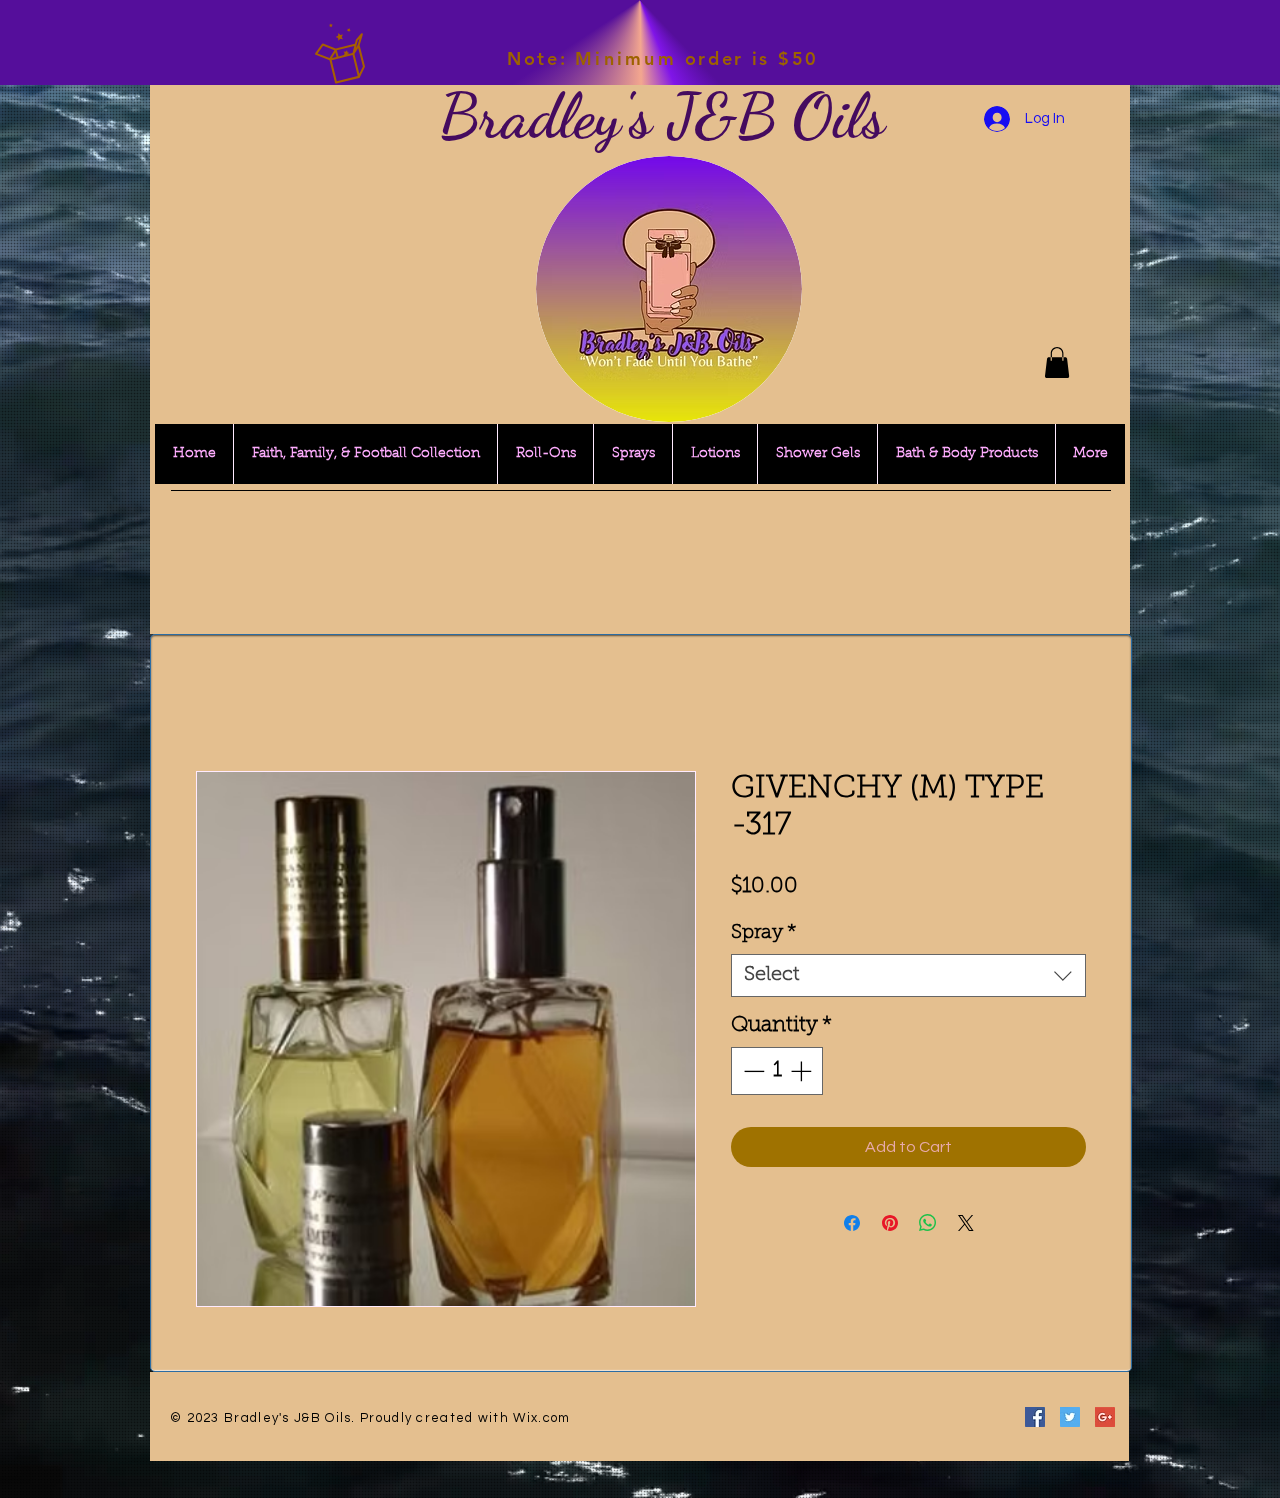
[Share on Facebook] (852, 1223)
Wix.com (541, 1418)
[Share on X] (966, 1223)
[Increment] (803, 1071)
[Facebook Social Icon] (1035, 1417)
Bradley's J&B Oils (662, 116)
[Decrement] (752, 1071)
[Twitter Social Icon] (1070, 1417)
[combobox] (908, 975)
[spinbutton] (777, 1071)
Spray (764, 933)
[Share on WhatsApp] (928, 1223)
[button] (1057, 362)
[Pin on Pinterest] (890, 1223)
